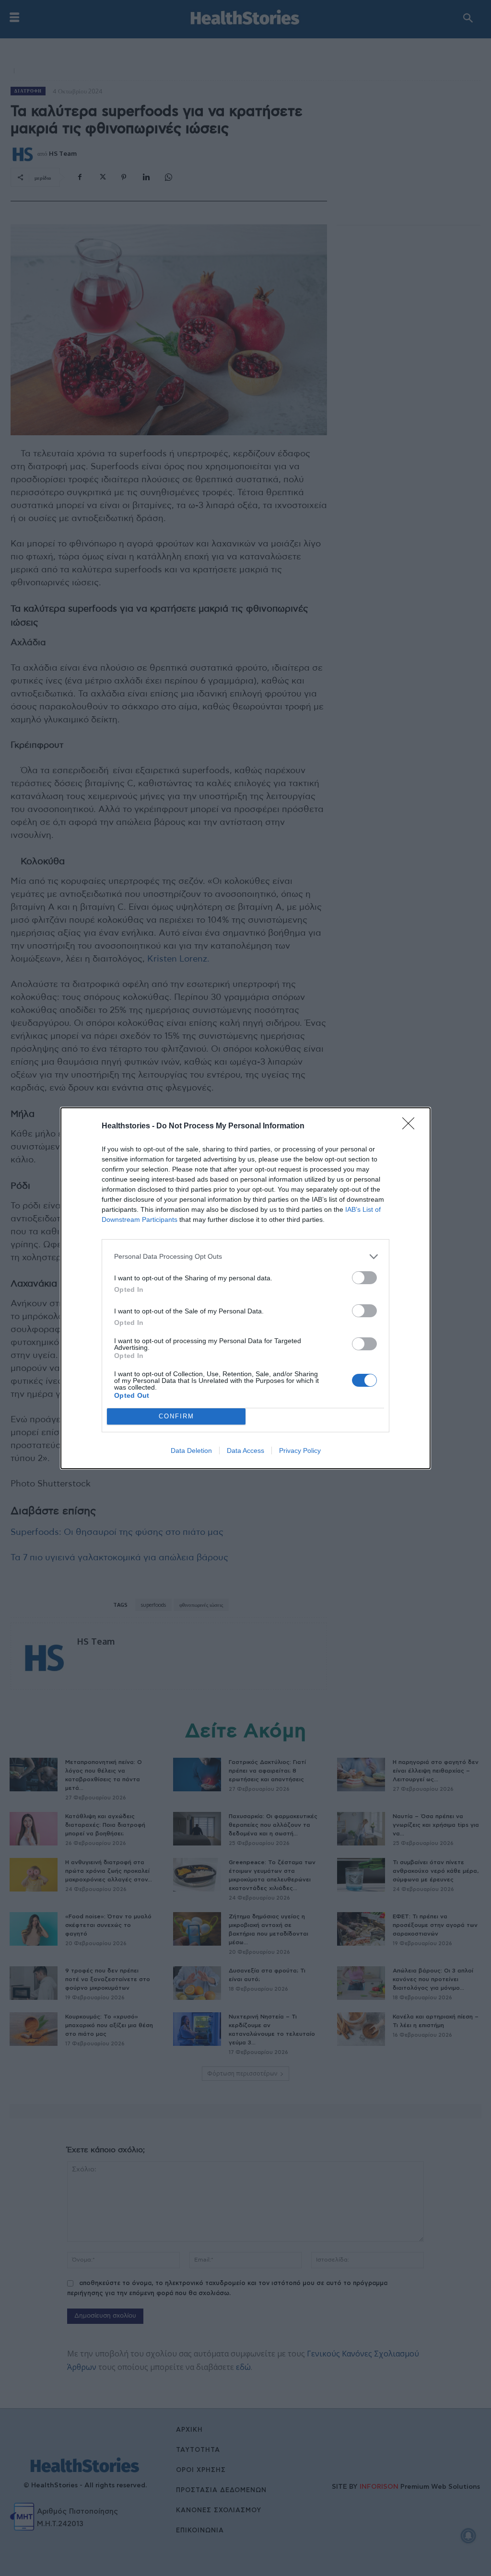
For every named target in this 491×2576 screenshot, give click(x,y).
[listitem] (245, 1257)
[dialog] (245, 1288)
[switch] (364, 1278)
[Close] (411, 1126)
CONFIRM (176, 1416)
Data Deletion (191, 1450)
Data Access (245, 1450)
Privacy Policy (300, 1450)
